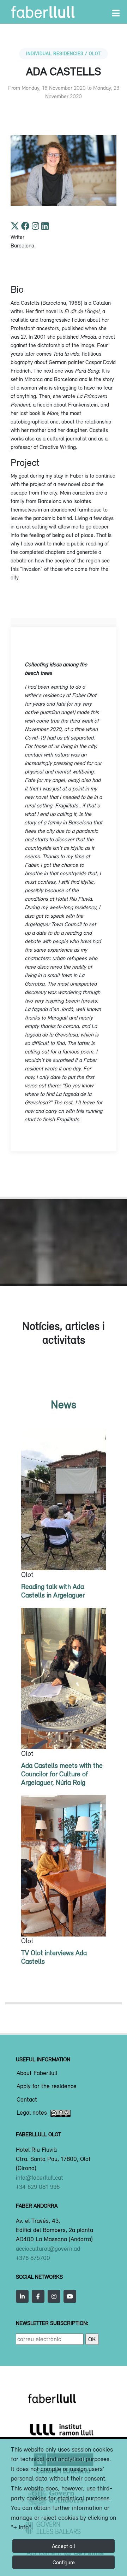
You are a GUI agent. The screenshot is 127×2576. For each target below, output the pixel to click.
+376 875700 (33, 2258)
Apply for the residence (47, 2086)
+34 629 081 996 (38, 2187)
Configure (64, 2562)
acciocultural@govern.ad (48, 2249)
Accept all (64, 2546)
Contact (27, 2100)
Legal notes (32, 2113)
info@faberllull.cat (40, 2178)
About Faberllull (37, 2073)
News (64, 1404)
